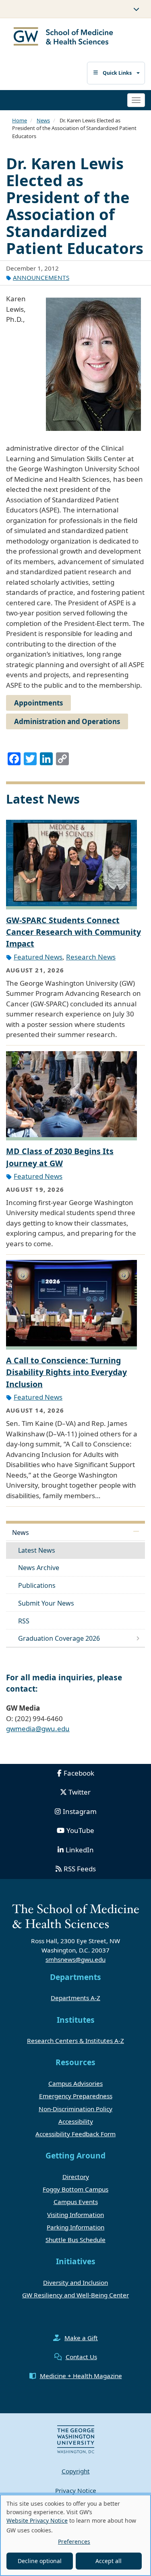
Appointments (38, 703)
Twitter (80, 1792)
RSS (24, 1621)
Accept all (109, 2561)
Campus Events (76, 2202)
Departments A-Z (75, 1998)
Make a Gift (81, 2338)
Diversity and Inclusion (75, 2282)
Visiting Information (75, 2215)
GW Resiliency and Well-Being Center (75, 2295)
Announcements (41, 277)
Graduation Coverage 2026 (59, 1638)
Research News (91, 957)
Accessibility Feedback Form (75, 2134)
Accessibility (76, 2121)
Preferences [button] (74, 2541)
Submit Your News (46, 1603)
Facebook (79, 1773)
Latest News (37, 1550)
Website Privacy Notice (37, 2520)
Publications (37, 1585)
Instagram (80, 1811)
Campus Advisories (75, 2083)
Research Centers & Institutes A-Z (75, 2041)
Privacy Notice (76, 2490)
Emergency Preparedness (76, 2096)
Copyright (76, 2471)
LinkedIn (80, 1850)
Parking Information (75, 2227)
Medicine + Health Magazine (81, 2376)
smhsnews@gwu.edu (75, 1959)
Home (20, 120)
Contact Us (81, 2357)
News (43, 120)
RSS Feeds (80, 1869)
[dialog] (75, 2535)
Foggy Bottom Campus (75, 2189)
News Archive (39, 1568)
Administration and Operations (67, 721)
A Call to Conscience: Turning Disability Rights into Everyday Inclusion (66, 1372)
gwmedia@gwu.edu (38, 1729)
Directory (76, 2177)
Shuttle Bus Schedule (75, 2240)
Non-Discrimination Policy (75, 2109)
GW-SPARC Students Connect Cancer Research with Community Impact (73, 932)
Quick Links (117, 73)
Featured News (38, 957)
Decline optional (40, 2561)
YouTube (80, 1830)
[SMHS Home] (63, 37)
